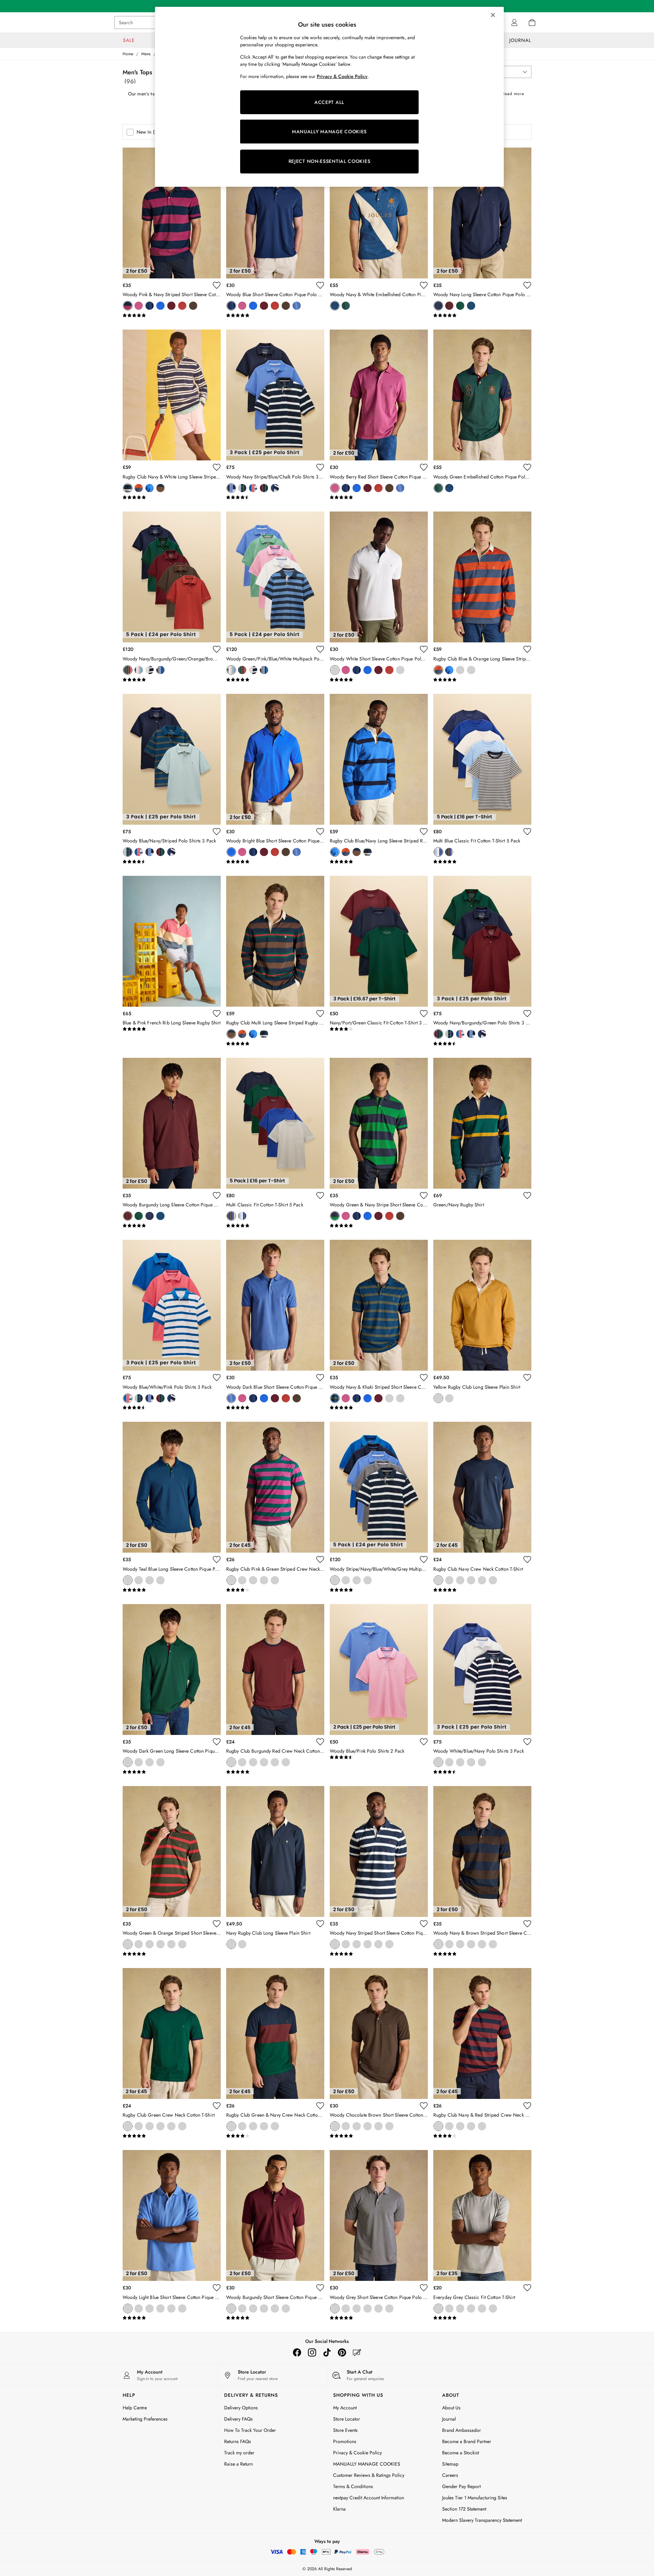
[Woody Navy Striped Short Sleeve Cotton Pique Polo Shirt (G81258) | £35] (379, 1851)
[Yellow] (438, 1398)
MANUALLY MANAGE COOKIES (329, 132)
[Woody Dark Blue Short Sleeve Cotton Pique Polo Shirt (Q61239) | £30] (275, 1305)
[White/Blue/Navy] (275, 488)
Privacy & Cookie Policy (357, 2453)
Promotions (345, 2441)
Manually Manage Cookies (360, 2464)
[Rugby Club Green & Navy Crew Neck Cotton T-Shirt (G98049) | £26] (275, 2033)
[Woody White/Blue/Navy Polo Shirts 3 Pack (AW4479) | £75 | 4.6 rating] (482, 1772)
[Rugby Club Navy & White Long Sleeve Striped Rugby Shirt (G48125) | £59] (172, 395)
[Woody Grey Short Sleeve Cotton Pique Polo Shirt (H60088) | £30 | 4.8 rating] (379, 2318)
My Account (345, 2408)
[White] (335, 670)
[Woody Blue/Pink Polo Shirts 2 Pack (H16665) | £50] (379, 1670)
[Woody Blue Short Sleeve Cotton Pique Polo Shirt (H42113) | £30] (275, 213)
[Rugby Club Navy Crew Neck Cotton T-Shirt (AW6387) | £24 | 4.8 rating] (482, 1590)
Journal (449, 2419)
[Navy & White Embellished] (335, 306)
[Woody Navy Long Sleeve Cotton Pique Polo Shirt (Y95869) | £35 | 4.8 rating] (482, 316)
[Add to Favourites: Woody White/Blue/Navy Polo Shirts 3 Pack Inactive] (527, 1742)
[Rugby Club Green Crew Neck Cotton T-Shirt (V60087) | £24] (172, 2033)
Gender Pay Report (461, 2486)
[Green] (482, 1580)
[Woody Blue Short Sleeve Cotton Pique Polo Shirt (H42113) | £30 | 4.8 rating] (275, 316)
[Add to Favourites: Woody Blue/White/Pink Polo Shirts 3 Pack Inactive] (217, 1377)
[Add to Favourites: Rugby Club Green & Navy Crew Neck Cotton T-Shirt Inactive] (320, 2106)
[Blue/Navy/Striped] (242, 488)
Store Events (345, 2430)
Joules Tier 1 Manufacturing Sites (475, 2498)
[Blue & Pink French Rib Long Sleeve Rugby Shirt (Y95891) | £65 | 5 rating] (172, 1029)
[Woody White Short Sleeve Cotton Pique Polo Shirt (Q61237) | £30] (379, 577)
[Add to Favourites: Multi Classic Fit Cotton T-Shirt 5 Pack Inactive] (320, 1195)
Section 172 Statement (464, 2509)
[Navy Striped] (335, 1944)
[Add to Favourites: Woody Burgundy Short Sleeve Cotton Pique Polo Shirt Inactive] (320, 2288)
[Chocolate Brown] (193, 306)
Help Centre (135, 2408)
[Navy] (438, 306)
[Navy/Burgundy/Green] (264, 488)
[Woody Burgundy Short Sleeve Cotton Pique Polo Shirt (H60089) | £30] (275, 2215)
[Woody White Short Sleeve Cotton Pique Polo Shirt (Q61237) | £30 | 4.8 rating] (379, 680)
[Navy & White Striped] (275, 1580)
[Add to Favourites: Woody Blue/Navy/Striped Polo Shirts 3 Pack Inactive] (217, 832)
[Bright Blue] (160, 306)
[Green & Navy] (242, 1580)
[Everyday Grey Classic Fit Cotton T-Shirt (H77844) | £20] (482, 2215)
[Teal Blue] (471, 306)
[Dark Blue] (297, 306)
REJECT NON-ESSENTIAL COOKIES (330, 161)
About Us (451, 2408)
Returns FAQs (238, 2441)
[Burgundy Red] (460, 1580)
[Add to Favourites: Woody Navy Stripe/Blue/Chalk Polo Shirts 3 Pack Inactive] (320, 467)
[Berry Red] (139, 306)
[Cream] (471, 1580)
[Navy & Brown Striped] (438, 1944)
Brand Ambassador (462, 2430)
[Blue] (150, 306)
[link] (514, 22)
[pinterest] (342, 2352)
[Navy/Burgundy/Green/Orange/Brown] (128, 670)
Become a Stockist (461, 2453)
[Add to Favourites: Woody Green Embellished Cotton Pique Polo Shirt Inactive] (527, 467)
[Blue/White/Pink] (253, 488)
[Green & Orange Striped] (128, 1944)
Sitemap (450, 2464)
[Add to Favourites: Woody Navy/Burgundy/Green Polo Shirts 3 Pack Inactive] (527, 1013)
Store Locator (347, 2419)
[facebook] (297, 2352)
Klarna (339, 2509)
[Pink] (493, 1580)
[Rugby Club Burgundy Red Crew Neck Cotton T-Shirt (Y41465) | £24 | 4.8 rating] (275, 1772)
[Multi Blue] (438, 852)
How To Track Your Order (250, 2430)
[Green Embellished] (346, 306)
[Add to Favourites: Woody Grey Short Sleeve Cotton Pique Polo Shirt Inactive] (424, 2288)
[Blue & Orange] (139, 488)
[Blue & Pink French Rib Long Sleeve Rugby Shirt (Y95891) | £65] (172, 941)
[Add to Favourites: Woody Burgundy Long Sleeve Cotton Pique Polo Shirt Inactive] (217, 1195)
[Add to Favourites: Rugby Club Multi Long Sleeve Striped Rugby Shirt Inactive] (320, 1013)
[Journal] (357, 2352)
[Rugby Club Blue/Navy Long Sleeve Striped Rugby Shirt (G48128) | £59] (379, 759)
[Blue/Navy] (150, 488)
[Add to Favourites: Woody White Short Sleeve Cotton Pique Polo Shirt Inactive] (424, 649)
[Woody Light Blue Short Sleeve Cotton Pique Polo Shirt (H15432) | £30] (172, 2215)
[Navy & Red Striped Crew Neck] (264, 1580)
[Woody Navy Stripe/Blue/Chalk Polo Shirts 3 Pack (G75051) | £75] (275, 395)
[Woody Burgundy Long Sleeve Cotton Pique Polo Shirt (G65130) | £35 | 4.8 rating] (172, 1226)
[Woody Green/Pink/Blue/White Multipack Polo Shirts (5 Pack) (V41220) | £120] (275, 577)
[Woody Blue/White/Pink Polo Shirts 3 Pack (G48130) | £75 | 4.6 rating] (172, 1408)
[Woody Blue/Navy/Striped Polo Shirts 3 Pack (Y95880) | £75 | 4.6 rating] (172, 862)
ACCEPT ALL (329, 102)
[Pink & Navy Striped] (128, 306)
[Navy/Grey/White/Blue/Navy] (150, 670)
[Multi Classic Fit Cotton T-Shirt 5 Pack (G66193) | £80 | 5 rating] (275, 1226)
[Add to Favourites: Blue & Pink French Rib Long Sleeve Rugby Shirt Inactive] (217, 1013)
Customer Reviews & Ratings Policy (369, 2475)
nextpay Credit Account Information (369, 2498)
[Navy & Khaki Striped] (335, 1398)
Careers (450, 2475)
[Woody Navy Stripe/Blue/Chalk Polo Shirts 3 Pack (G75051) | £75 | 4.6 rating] (275, 498)
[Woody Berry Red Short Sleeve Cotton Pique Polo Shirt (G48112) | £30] (379, 395)
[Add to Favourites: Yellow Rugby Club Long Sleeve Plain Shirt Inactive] (527, 1377)
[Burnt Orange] (182, 306)
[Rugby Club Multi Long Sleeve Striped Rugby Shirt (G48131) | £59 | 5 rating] (275, 1044)
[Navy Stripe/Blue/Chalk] (231, 488)
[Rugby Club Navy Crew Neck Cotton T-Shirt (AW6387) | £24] (482, 1487)
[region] (329, 97)
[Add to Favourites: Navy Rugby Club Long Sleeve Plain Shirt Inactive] (320, 1924)
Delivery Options (241, 2408)
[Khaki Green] (449, 2308)
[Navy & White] (128, 488)
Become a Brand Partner (467, 2441)
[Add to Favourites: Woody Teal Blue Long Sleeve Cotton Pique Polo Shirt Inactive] (217, 1559)
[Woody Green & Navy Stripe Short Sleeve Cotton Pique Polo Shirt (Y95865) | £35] (379, 1123)
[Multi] (160, 488)
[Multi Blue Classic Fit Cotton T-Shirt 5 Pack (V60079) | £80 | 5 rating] (482, 862)
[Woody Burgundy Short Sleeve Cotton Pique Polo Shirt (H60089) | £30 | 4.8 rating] (275, 2318)
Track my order (239, 2453)
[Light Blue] (128, 2308)
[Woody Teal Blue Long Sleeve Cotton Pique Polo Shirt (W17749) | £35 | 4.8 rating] (172, 1590)
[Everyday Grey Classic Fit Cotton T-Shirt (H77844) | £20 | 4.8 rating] (482, 2318)
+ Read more (511, 93)
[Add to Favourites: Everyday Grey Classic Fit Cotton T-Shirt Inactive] (527, 2288)
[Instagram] (312, 2352)
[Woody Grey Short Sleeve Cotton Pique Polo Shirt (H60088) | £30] (379, 2215)
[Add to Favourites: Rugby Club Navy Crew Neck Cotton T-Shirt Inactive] (527, 1559)
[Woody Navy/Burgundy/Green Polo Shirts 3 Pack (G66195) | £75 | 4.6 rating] (482, 1044)
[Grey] (335, 2308)
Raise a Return (238, 2464)
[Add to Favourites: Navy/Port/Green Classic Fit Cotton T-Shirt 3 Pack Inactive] (424, 1013)
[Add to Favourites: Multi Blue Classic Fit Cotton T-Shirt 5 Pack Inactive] (527, 832)
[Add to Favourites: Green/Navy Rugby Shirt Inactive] (527, 1195)
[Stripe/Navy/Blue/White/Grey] (160, 670)
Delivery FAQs (238, 2419)
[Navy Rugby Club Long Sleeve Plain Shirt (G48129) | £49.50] (275, 1851)
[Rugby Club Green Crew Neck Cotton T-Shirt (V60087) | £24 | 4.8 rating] (172, 2136)
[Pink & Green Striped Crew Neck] (231, 1580)
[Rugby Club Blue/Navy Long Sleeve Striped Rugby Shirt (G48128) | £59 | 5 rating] (379, 862)
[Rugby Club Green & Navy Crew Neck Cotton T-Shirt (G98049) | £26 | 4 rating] (275, 2136)
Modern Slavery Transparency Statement (482, 2520)
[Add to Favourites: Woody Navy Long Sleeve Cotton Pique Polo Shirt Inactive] (527, 285)
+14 (205, 306)
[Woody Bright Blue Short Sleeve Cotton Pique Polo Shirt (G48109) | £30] (275, 759)
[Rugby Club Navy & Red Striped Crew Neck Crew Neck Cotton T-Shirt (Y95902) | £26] (482, 2033)
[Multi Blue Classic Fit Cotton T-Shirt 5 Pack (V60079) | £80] (482, 759)
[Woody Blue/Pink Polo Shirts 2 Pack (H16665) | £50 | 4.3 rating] (379, 1757)
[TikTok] (327, 2352)
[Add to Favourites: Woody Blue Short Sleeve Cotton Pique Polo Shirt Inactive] (320, 285)
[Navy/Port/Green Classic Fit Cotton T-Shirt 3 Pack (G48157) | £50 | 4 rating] (379, 1029)
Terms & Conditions (353, 2486)
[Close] (493, 15)
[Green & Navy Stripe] (335, 1216)
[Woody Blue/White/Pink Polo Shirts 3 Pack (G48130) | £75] (172, 1305)
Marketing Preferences (145, 2419)
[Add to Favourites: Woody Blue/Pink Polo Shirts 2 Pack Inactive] (424, 1742)
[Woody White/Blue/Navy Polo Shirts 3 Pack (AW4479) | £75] (482, 1670)
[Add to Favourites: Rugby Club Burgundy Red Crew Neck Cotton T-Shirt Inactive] (320, 1742)
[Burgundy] (171, 306)
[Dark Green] (460, 306)
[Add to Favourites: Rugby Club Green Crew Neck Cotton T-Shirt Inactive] (217, 2106)
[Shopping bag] (532, 22)
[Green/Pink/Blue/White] (139, 670)
